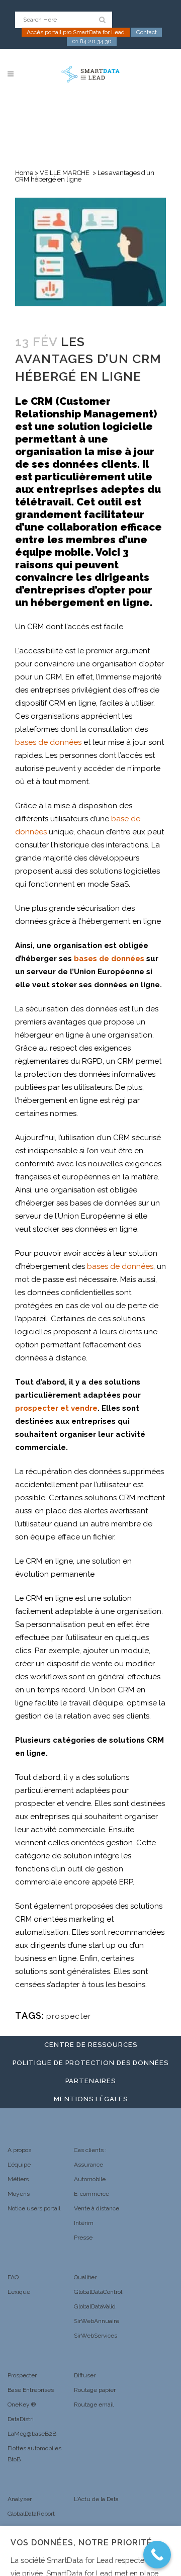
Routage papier (95, 2390)
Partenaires (90, 2081)
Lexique (19, 2292)
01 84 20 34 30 (92, 41)
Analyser (20, 2499)
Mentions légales (91, 2099)
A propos (19, 2150)
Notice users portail (34, 2208)
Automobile (90, 2179)
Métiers (18, 2179)
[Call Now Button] (157, 2555)
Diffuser (85, 2375)
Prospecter (22, 2375)
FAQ (13, 2277)
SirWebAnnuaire (97, 2321)
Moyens (19, 2194)
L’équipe (19, 2165)
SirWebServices (96, 2336)
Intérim (84, 2223)
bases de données (48, 742)
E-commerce (92, 2194)
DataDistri (21, 2419)
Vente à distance (97, 2208)
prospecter (69, 2016)
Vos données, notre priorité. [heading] (83, 2543)
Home (24, 173)
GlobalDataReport (31, 2514)
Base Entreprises (31, 2390)
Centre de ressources (91, 2045)
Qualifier (85, 2277)
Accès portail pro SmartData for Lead (76, 32)
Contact (147, 32)
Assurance (88, 2165)
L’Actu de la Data (96, 2499)
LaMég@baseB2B (32, 2434)
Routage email (94, 2405)
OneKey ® (22, 2405)
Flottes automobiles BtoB (34, 2454)
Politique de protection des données (90, 2063)
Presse (83, 2238)
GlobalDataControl (98, 2292)
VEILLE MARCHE (65, 173)
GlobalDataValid (95, 2306)
